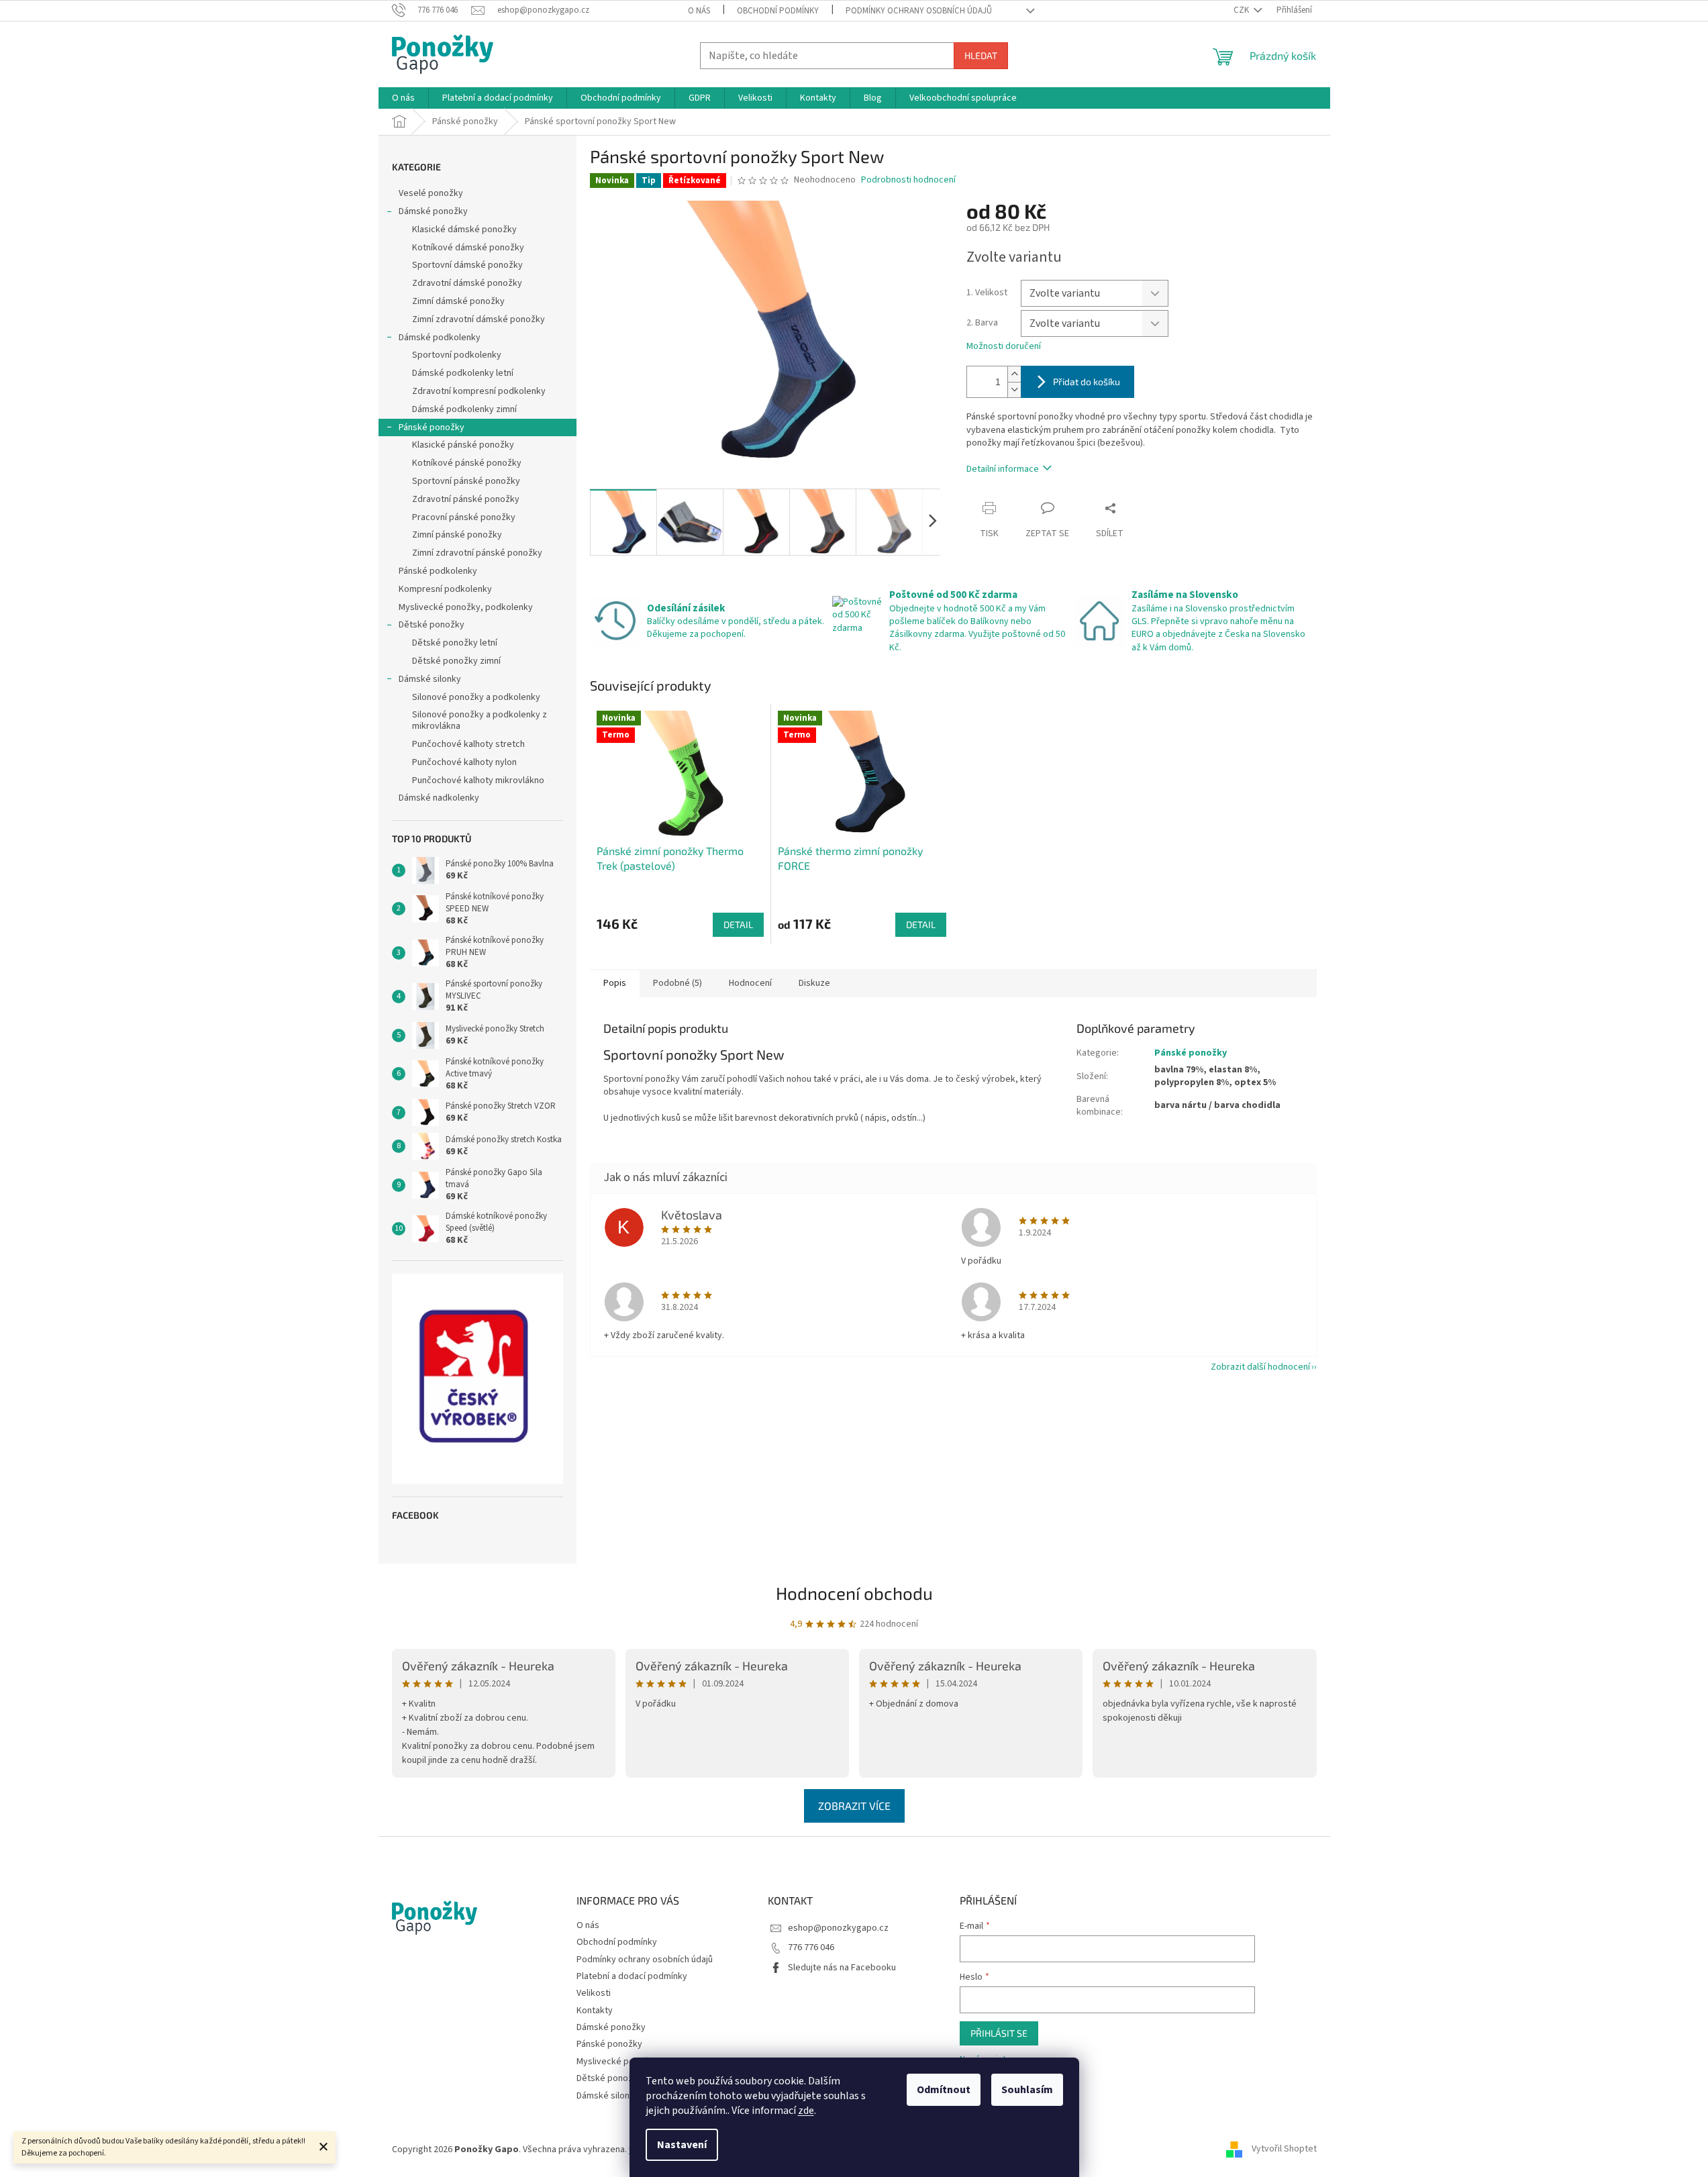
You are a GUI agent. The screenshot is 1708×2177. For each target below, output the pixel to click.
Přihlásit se (999, 2033)
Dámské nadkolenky (439, 798)
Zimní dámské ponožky (458, 301)
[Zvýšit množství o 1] (1014, 374)
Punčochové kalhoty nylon (464, 762)
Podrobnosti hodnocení (908, 180)
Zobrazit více (854, 1806)
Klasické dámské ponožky (464, 230)
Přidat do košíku (1087, 382)
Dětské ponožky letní (455, 643)
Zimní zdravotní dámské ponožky (479, 319)
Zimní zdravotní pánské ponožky (477, 553)
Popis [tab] (615, 983)
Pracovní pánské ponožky (464, 517)
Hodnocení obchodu (854, 1593)
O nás (699, 11)
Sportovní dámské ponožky (467, 265)
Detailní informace (1003, 469)
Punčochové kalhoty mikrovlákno (478, 780)
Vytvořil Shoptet (1284, 2149)
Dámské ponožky (433, 211)
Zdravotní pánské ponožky (466, 499)
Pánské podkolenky (438, 571)
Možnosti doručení (1004, 347)
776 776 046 (811, 1947)
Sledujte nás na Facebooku (842, 1968)
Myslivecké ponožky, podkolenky (466, 607)
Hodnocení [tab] (750, 983)
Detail (738, 924)
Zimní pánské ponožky (457, 535)
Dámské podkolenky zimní (464, 409)
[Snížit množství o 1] (1014, 390)
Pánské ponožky (432, 427)
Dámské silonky (430, 679)
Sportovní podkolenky (457, 355)
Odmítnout (944, 2090)
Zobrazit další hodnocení (1260, 1367)
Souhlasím (1027, 2090)
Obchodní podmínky (778, 11)
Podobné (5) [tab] (677, 983)
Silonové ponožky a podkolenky (476, 697)
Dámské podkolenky (440, 338)
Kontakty (595, 2011)
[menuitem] (403, 98)
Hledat (981, 55)
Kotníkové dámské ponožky (468, 248)
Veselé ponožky (432, 193)
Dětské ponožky (432, 625)
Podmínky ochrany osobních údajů (919, 11)
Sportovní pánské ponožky (466, 481)
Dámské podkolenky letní (463, 373)
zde (806, 2111)
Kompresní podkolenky (445, 589)
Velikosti (594, 1993)
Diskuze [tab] (814, 983)
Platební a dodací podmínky (632, 1976)
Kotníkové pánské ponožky (467, 463)
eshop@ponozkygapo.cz (838, 1928)
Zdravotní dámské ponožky (467, 283)
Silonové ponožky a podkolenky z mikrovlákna (480, 720)
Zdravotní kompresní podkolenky (479, 391)
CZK (1242, 10)
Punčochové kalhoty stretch (468, 744)
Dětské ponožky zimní (456, 661)
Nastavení (682, 2145)
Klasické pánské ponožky (463, 445)
